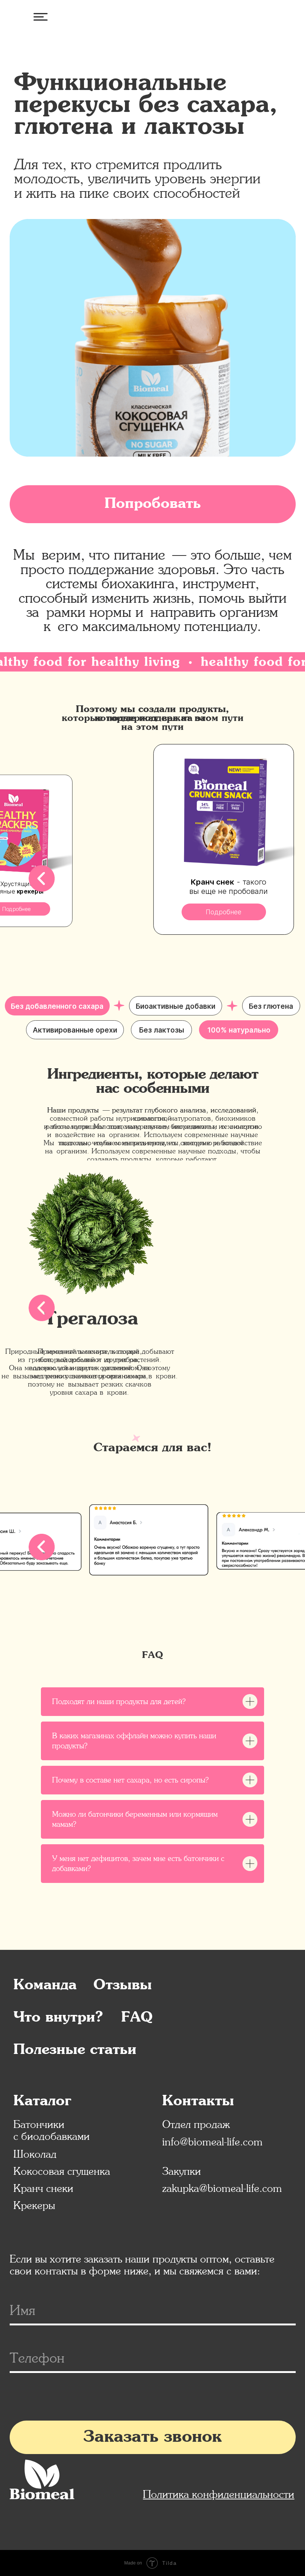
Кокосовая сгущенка (62, 2171)
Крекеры (34, 2205)
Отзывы (123, 1985)
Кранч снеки (43, 2188)
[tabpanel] (152, 1634)
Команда (45, 1985)
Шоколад (35, 2154)
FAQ (137, 2018)
